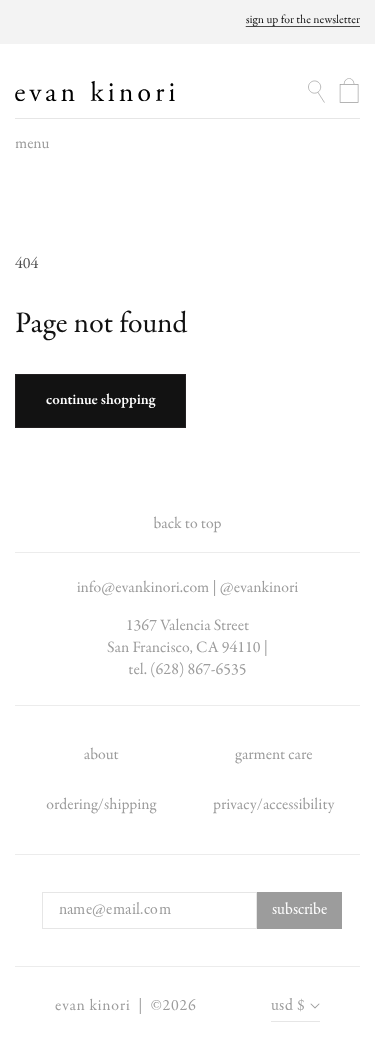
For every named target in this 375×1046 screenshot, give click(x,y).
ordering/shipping (101, 805)
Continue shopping (100, 401)
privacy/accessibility (273, 805)
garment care (274, 755)
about (101, 755)
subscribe (299, 910)
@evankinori (259, 588)
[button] (32, 149)
